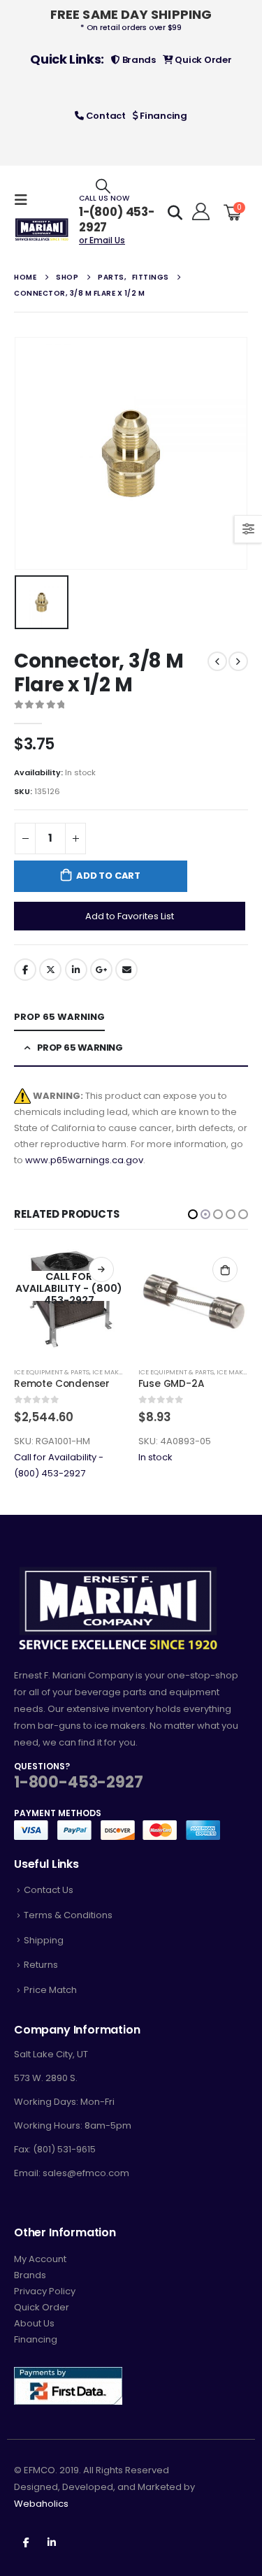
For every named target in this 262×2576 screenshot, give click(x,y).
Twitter (50, 970)
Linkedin (52, 2542)
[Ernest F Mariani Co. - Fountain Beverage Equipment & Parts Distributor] (42, 230)
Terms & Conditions (68, 1915)
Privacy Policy (45, 2291)
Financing (163, 116)
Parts (148, 1372)
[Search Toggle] (103, 186)
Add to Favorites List (130, 916)
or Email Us (102, 240)
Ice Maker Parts (120, 1372)
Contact (105, 116)
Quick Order (203, 60)
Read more (226, 1269)
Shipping (44, 1940)
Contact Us (49, 1890)
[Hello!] (199, 212)
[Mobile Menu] (25, 200)
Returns (41, 1965)
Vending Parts (185, 1372)
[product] (70, 1302)
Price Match (50, 1990)
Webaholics (41, 2504)
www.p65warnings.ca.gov (84, 1160)
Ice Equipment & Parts (52, 1372)
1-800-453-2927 (78, 1782)
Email (126, 970)
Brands (138, 60)
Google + (101, 970)
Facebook (25, 970)
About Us (34, 2323)
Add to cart (108, 876)
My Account (40, 2259)
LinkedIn (76, 970)
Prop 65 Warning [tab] (59, 1017)
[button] (193, 1214)
